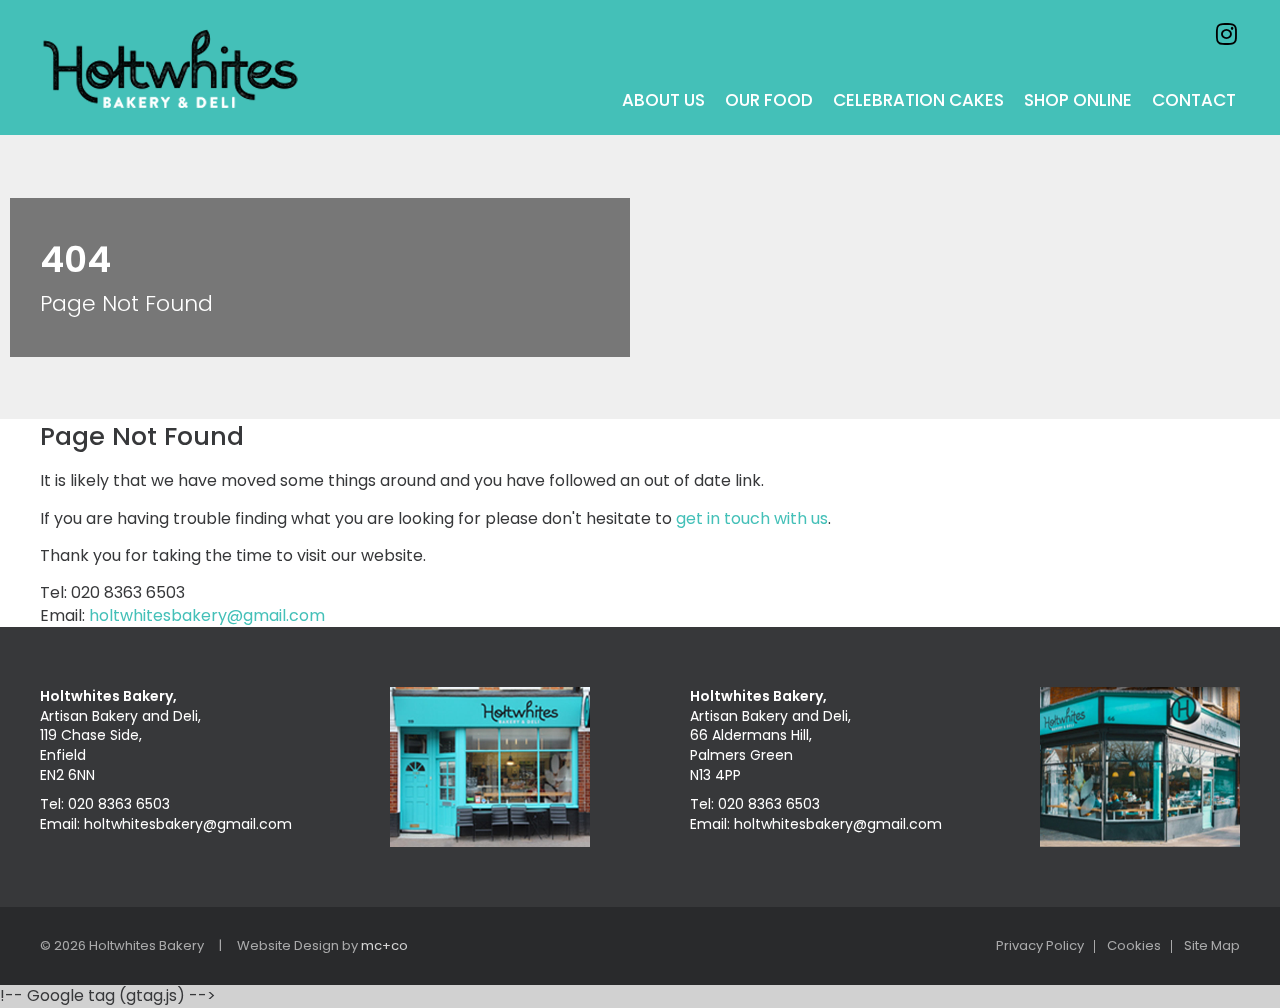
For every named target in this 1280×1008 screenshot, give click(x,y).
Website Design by (322, 945)
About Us (663, 100)
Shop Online (1078, 100)
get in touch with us (752, 518)
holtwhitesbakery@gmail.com (207, 615)
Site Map (1212, 946)
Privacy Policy (1040, 946)
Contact (1194, 100)
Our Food (769, 100)
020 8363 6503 (119, 804)
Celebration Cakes (918, 100)
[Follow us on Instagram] (1226, 34)
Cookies (1134, 946)
